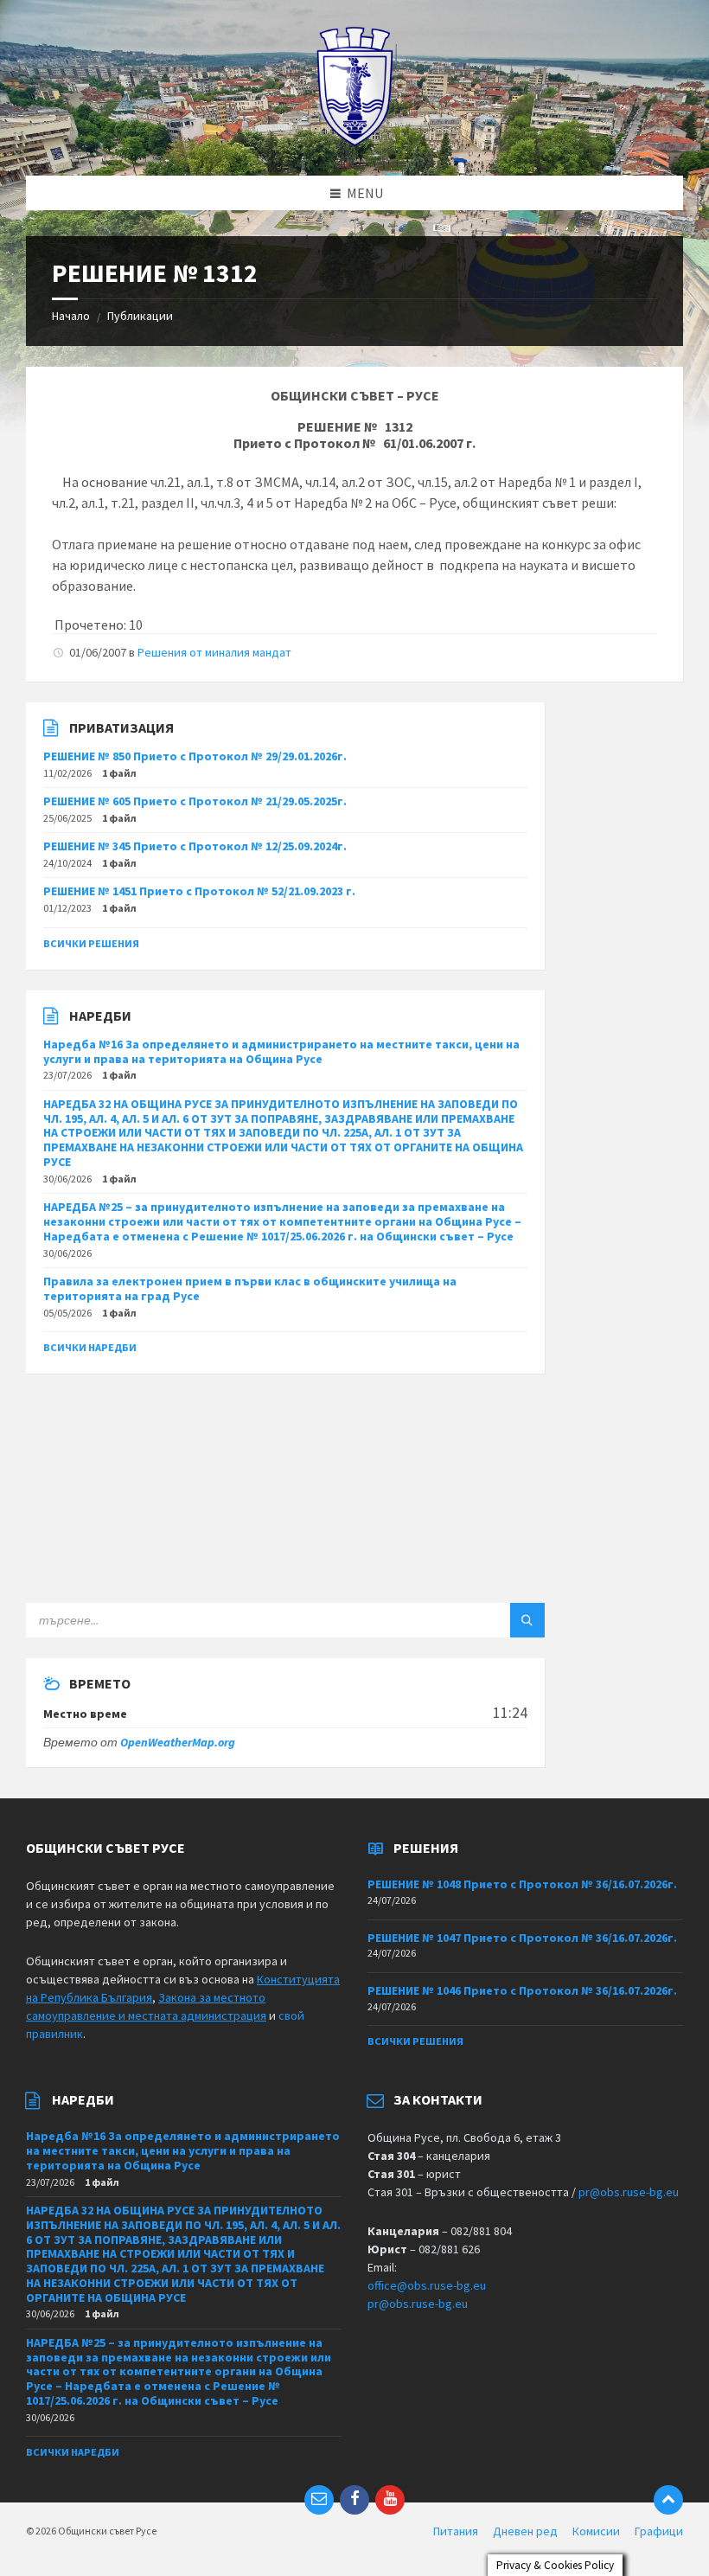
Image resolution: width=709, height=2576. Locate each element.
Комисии (596, 2531)
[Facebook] (354, 2500)
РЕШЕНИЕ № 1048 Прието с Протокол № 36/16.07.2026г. (522, 1884)
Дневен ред (525, 2531)
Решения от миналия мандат (214, 652)
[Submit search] (527, 1620)
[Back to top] (668, 2500)
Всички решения (91, 943)
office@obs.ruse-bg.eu (427, 2285)
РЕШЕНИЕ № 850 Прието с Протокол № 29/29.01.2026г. (195, 756)
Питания (456, 2531)
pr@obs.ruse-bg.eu (629, 2192)
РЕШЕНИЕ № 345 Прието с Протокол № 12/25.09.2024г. (195, 846)
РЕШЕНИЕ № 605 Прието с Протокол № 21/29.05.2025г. (195, 801)
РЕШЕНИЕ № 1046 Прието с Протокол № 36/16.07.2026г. (522, 1990)
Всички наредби (90, 1347)
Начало (71, 316)
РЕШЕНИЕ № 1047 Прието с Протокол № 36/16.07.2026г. (522, 1938)
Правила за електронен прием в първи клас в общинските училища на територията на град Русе (250, 1288)
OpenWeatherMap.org (178, 1742)
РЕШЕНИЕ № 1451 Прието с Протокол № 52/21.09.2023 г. (199, 891)
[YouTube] (390, 2500)
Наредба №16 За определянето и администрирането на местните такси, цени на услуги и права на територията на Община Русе (281, 1051)
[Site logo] (355, 142)
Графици (659, 2531)
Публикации (140, 316)
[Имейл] (319, 2500)
